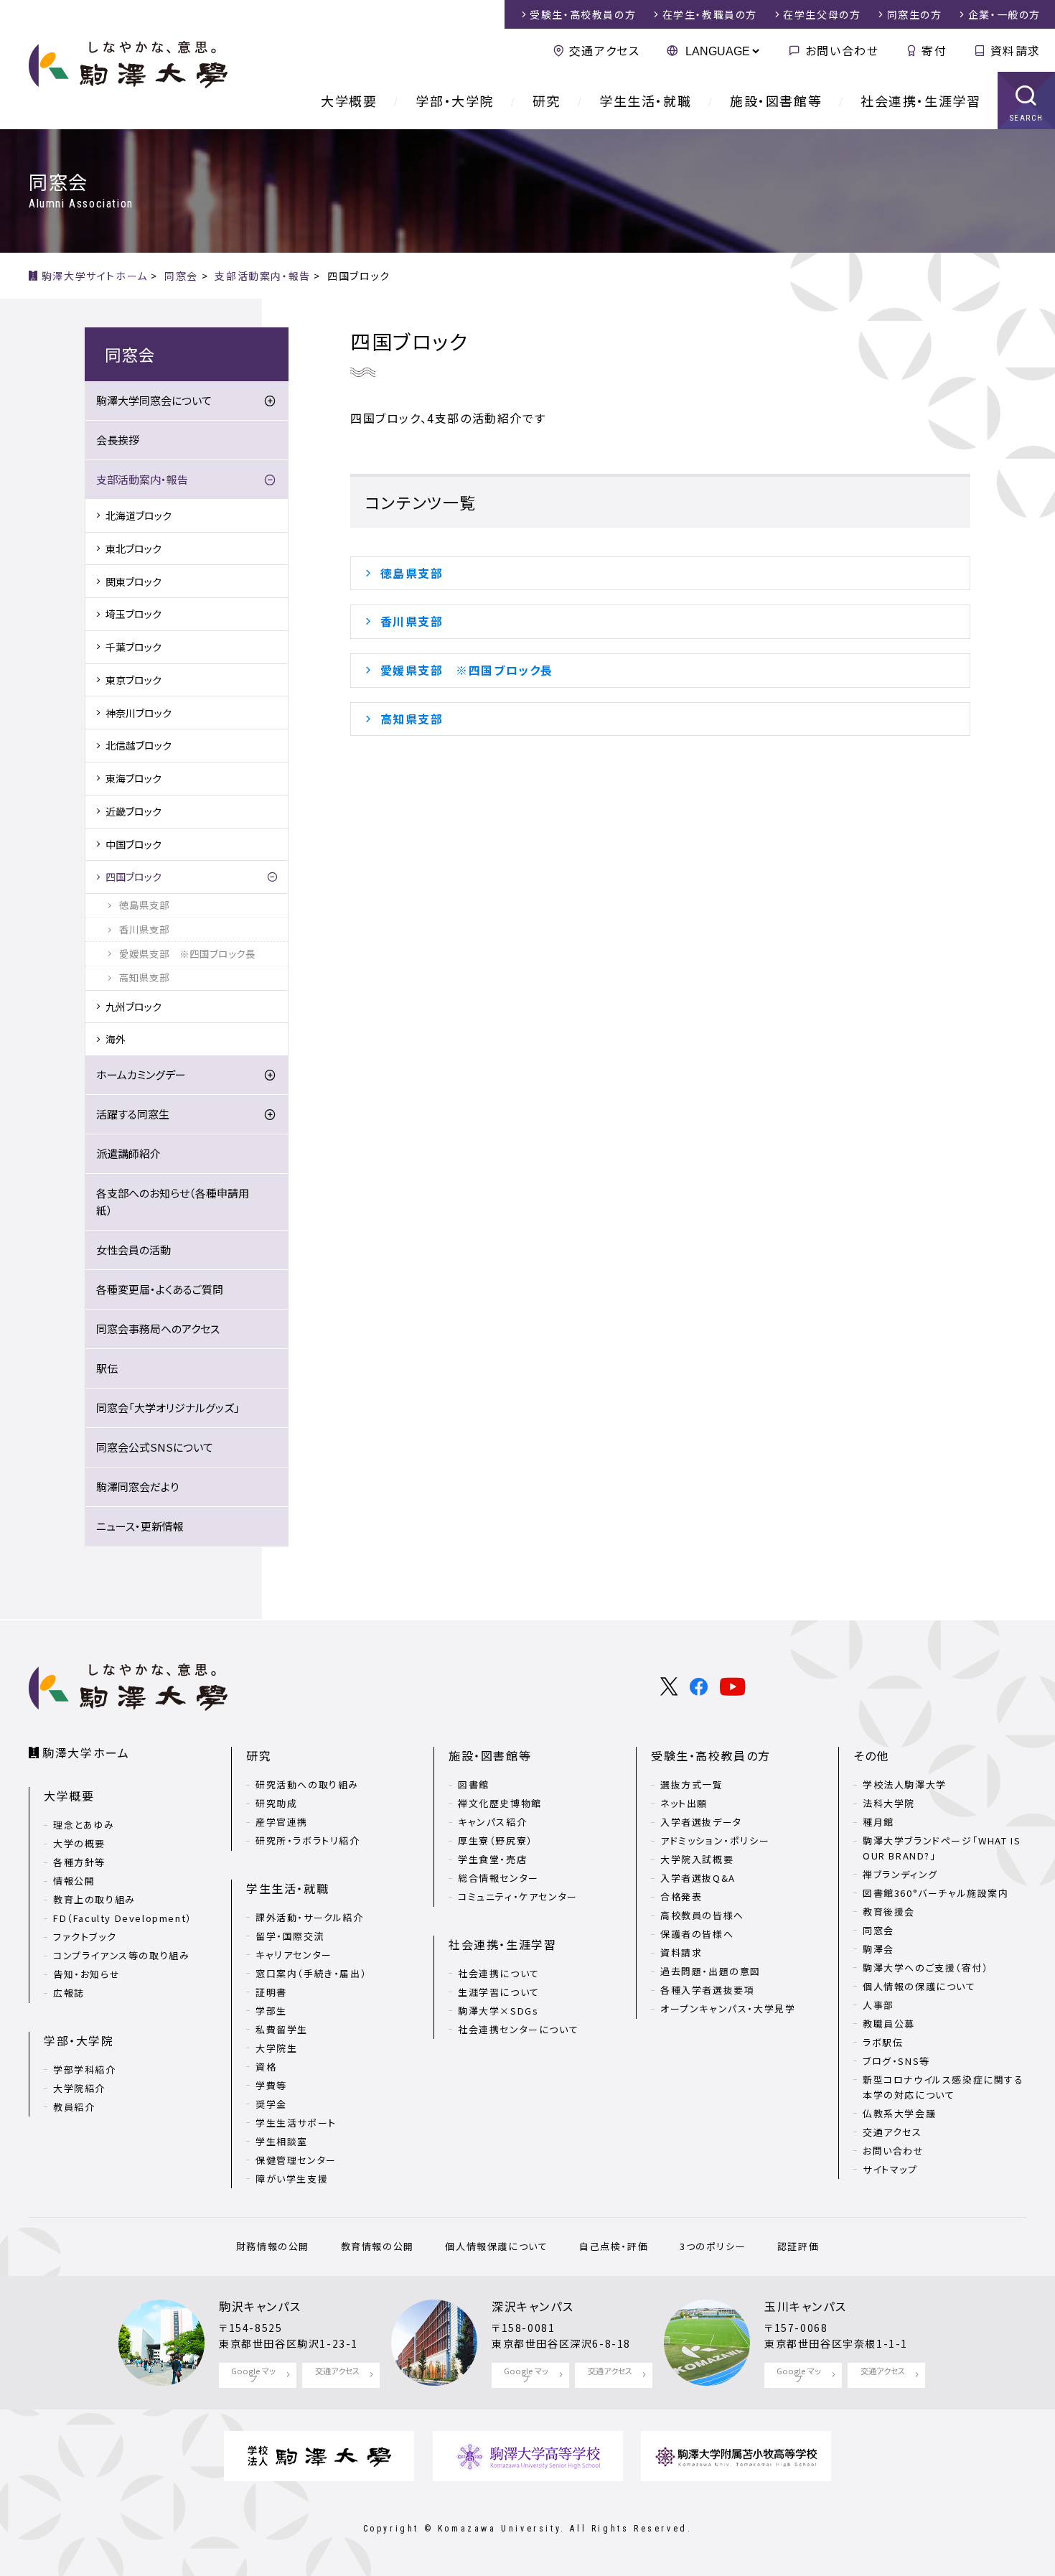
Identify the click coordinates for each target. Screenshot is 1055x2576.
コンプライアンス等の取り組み (121, 1955)
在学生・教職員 (710, 14)
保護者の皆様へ (697, 1934)
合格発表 (681, 1896)
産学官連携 (282, 1822)
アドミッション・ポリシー (715, 1840)
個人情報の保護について (919, 1986)
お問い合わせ (842, 50)
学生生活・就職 (645, 101)
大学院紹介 (79, 2088)
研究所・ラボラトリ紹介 (308, 1840)
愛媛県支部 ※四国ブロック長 (467, 670)
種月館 (878, 1822)
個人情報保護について (496, 2246)
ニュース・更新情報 (140, 1526)
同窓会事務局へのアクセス (158, 1329)
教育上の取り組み (94, 1899)
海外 (116, 1039)
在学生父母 (822, 14)
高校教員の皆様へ (702, 1915)
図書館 (474, 1784)
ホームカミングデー (141, 1074)
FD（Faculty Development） (123, 1918)
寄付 (934, 50)
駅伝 (107, 1368)
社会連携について (499, 1973)
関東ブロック (133, 582)
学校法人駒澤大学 (905, 1784)
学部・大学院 (455, 101)
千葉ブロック (133, 647)
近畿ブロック (133, 811)
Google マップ (253, 2375)
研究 (547, 101)
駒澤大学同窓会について (154, 400)
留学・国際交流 (290, 1936)
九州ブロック (133, 1007)
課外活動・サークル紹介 (310, 1917)
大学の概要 (79, 1843)
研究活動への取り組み (307, 1784)
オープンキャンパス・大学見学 (728, 2008)
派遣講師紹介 (128, 1153)
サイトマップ (890, 2169)
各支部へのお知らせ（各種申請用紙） (173, 1201)
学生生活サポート (296, 2123)
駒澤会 (878, 1949)
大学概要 (349, 101)
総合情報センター (498, 1878)
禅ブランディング (900, 1874)
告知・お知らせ (86, 1974)
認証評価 (798, 2246)
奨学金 (271, 2104)
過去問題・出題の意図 (711, 1971)
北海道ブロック (139, 515)
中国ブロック (133, 844)
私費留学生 (282, 2029)
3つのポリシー (713, 2246)
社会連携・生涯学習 (920, 101)
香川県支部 (412, 621)
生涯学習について (499, 1992)
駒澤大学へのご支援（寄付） (926, 1968)
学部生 (271, 2011)
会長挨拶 (118, 440)
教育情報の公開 (378, 2246)
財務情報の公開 (273, 2246)
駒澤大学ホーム (86, 1753)
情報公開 (74, 1881)
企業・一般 (1004, 14)
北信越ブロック (139, 745)
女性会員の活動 (133, 1250)
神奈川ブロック (139, 713)
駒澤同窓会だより (137, 1487)
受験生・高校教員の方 (711, 1755)
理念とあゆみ (84, 1825)
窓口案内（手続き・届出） (311, 1973)
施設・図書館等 (776, 101)
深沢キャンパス (533, 2306)
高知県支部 (412, 719)
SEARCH (1027, 118)
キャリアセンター (294, 1955)
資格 (266, 2067)
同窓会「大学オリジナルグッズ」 (168, 1408)
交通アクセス (604, 50)
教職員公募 (889, 2024)
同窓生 (915, 14)
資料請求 (1016, 50)
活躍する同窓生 (133, 1114)
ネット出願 (684, 1803)
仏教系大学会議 (899, 2113)
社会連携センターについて (518, 2029)
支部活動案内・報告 (142, 479)
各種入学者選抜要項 (707, 1990)
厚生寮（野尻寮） (496, 1840)
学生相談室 (282, 2141)
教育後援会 (889, 1912)
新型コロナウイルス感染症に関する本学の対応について (943, 2087)
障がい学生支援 (292, 2179)
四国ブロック (133, 877)
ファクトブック (85, 1937)
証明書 (271, 1992)
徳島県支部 (418, 573)
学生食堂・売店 (492, 1859)
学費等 (271, 2085)
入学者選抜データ (701, 1822)
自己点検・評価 (614, 2246)
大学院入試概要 (697, 1859)
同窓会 (878, 1930)
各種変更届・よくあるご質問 (160, 1289)
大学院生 (276, 2048)
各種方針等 (79, 1862)
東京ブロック (133, 680)
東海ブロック (133, 778)
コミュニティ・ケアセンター (518, 1896)
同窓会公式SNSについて (155, 1447)
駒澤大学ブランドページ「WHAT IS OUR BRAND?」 (942, 1848)
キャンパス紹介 (492, 1822)
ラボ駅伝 (883, 2042)
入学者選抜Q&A (698, 1878)
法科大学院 (889, 1803)
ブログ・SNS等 (896, 2061)
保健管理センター (296, 2160)
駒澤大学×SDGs (498, 2011)
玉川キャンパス (805, 2306)
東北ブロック (133, 549)
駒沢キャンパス (260, 2306)
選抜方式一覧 (692, 1784)
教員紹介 (74, 2107)
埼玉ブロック (133, 614)
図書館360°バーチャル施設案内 (936, 1893)
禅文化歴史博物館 (500, 1803)
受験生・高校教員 (583, 14)
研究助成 (276, 1803)
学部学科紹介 (85, 2069)
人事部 (878, 2005)
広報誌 (69, 1993)
